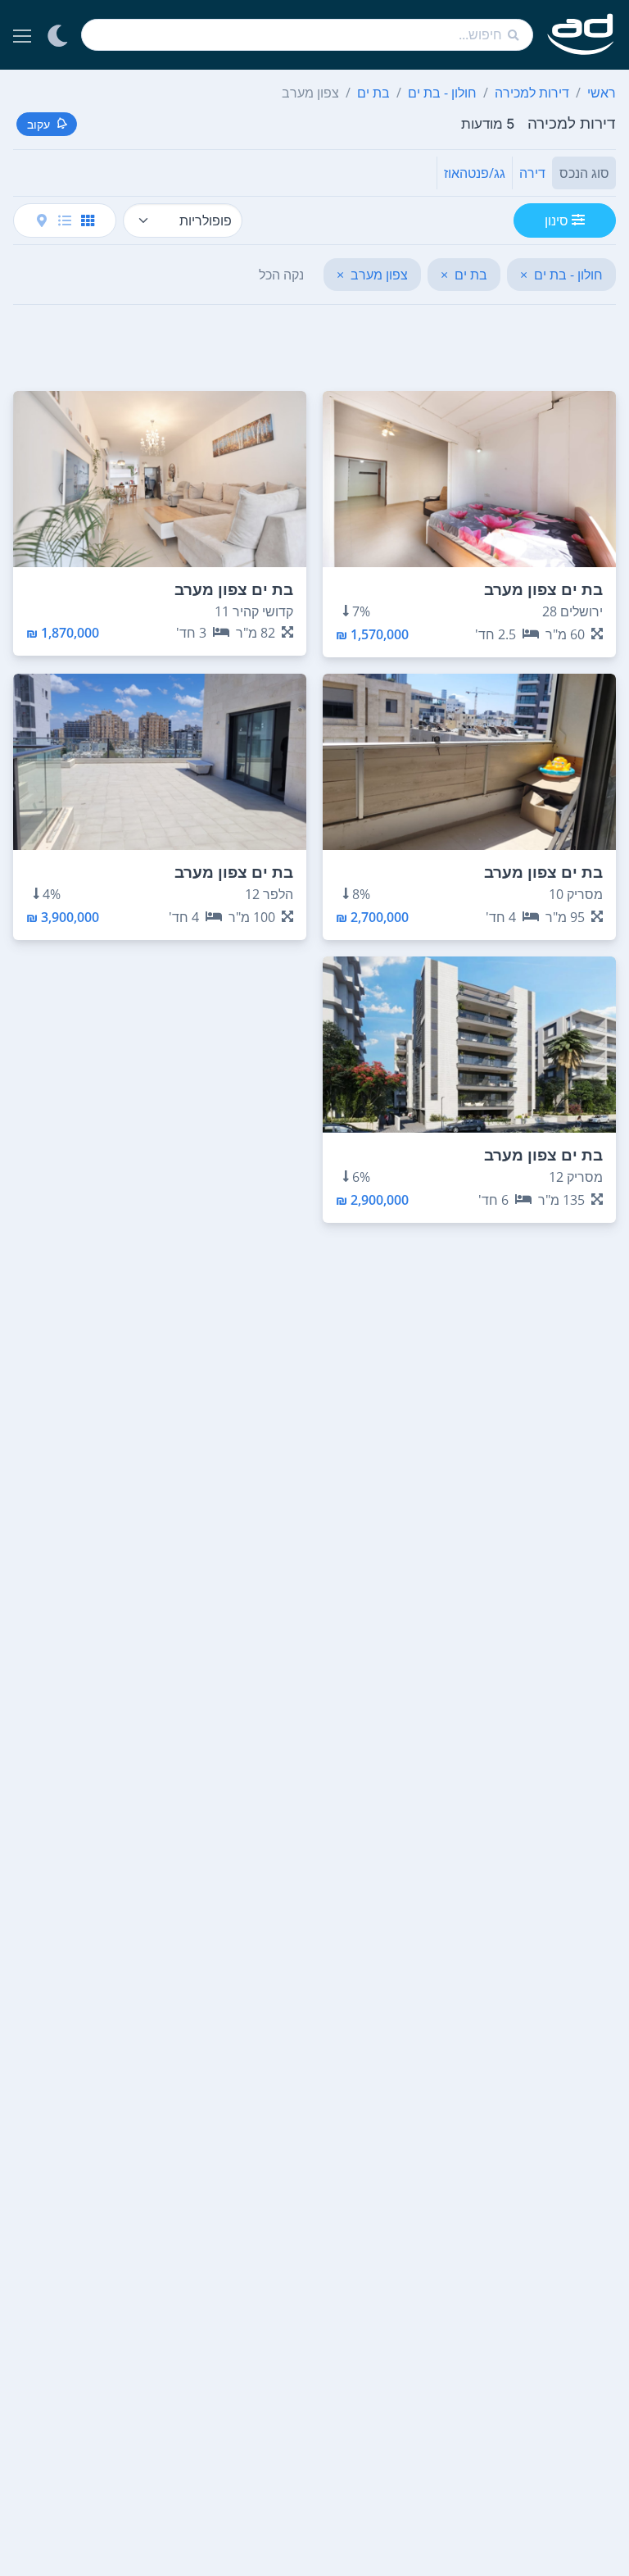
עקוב (38, 124)
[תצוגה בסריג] (88, 220)
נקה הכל (281, 275)
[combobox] (307, 35)
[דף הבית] (581, 35)
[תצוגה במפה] (42, 220)
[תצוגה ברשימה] (65, 220)
